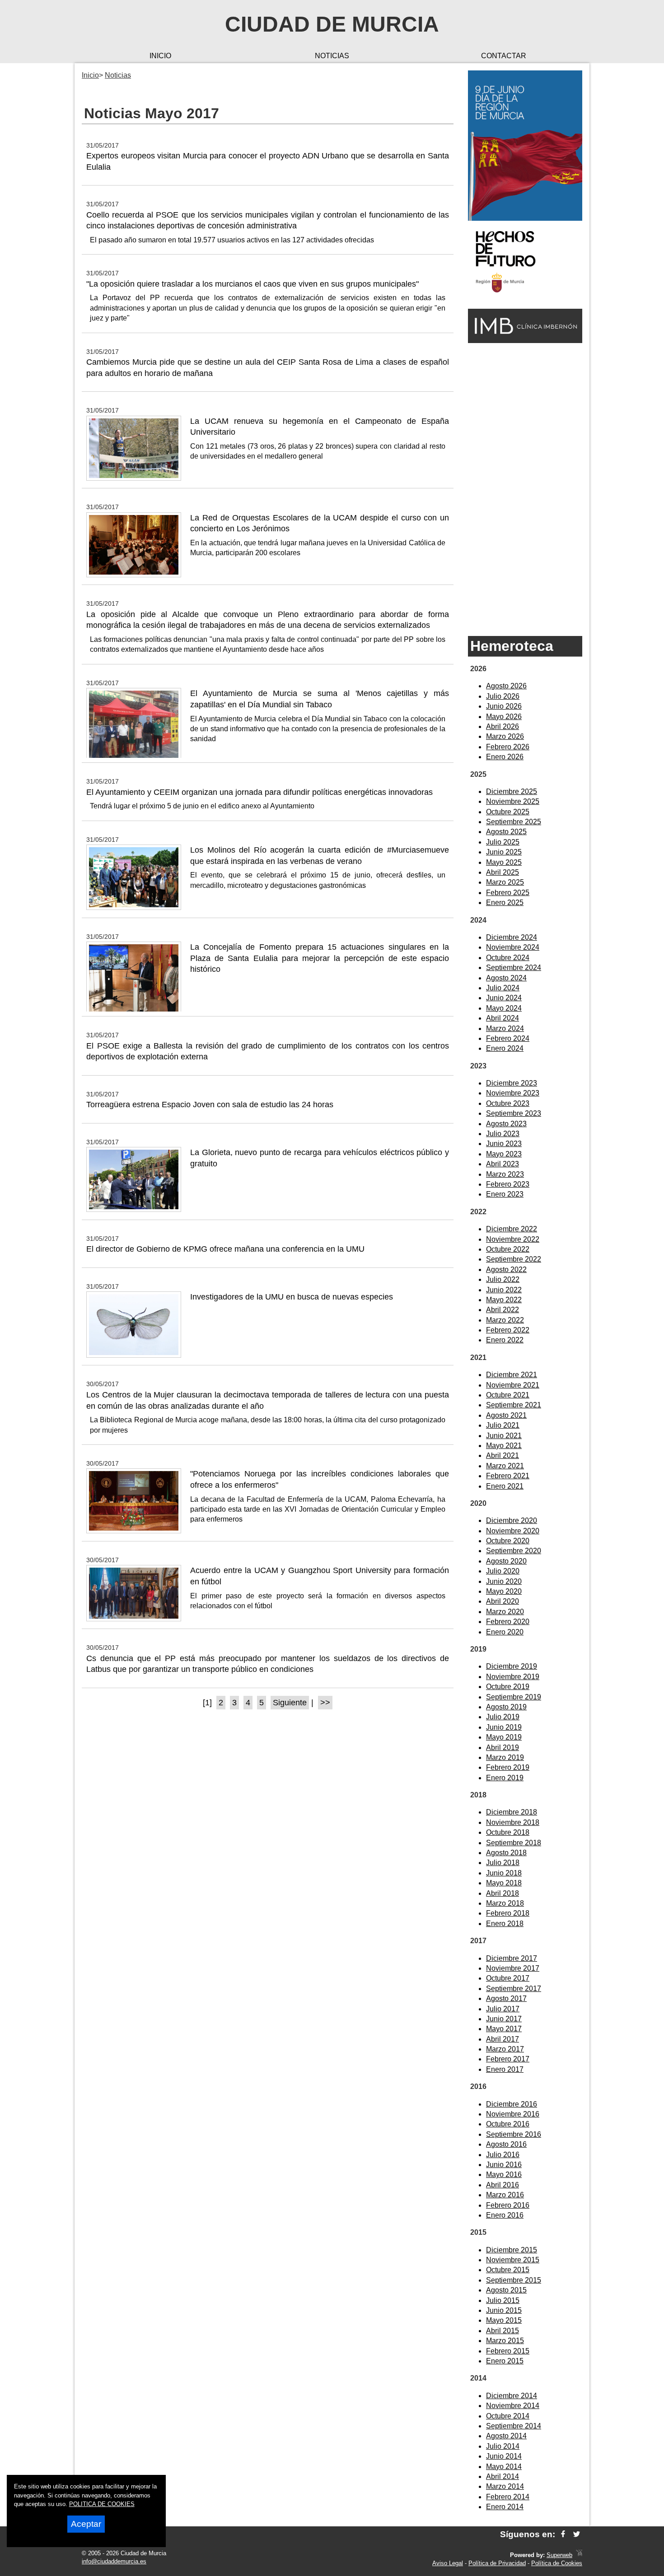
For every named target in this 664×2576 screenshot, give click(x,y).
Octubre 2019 (508, 1687)
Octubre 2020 (508, 1541)
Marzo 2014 (505, 2486)
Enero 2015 (505, 2361)
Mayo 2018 (504, 1883)
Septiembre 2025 (514, 822)
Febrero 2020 (508, 1622)
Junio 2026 (504, 706)
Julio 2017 (503, 2009)
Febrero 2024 (508, 1038)
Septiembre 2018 (514, 1843)
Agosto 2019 (506, 1707)
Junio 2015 (504, 2310)
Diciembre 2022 (512, 1229)
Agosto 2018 (506, 1853)
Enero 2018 (505, 1924)
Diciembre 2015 (512, 2250)
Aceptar (86, 2524)
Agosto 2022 (506, 1269)
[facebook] (563, 2534)
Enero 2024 (505, 1048)
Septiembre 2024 (514, 968)
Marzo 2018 (505, 1903)
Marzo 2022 (505, 1320)
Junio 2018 (504, 1873)
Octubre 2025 (508, 812)
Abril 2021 (503, 1455)
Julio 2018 (503, 1863)
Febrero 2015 (508, 2351)
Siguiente (290, 1703)
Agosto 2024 (506, 978)
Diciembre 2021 (512, 1375)
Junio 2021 (504, 1436)
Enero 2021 (505, 1486)
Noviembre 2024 (513, 947)
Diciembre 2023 (512, 1083)
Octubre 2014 (508, 2416)
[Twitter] (577, 2534)
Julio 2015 (503, 2300)
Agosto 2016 (506, 2144)
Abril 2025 (503, 872)
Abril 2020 (503, 1601)
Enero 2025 (505, 903)
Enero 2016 (505, 2215)
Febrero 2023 (508, 1184)
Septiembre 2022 (514, 1259)
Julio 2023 (503, 1134)
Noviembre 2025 (513, 801)
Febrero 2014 (508, 2497)
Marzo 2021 (505, 1466)
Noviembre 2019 (513, 1677)
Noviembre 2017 (513, 1968)
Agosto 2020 (506, 1561)
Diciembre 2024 (512, 937)
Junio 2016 (504, 2165)
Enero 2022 (505, 1340)
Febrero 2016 (508, 2205)
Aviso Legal (448, 2563)
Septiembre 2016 (514, 2134)
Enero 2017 (505, 2069)
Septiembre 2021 (514, 1405)
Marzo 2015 (505, 2341)
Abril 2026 (503, 726)
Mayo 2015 (504, 2320)
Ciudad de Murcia (332, 24)
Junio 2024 (504, 998)
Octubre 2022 (508, 1249)
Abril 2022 (503, 1310)
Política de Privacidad (497, 2563)
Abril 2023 (503, 1164)
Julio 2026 (503, 696)
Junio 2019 (504, 1727)
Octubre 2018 (508, 1832)
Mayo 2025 (504, 862)
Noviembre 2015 (513, 2260)
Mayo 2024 (504, 1008)
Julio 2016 (503, 2155)
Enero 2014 (505, 2507)
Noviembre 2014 (513, 2406)
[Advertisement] (525, 489)
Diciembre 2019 (512, 1666)
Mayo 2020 (504, 1591)
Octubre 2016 (508, 2124)
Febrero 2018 (508, 1913)
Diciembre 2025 (512, 791)
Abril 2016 (503, 2185)
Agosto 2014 (506, 2436)
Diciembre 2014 (512, 2396)
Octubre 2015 (508, 2270)
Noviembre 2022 (513, 1239)
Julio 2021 (503, 1425)
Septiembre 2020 (514, 1551)
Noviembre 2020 (513, 1531)
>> (325, 1703)
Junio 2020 (504, 1581)
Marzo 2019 (505, 1757)
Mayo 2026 (504, 717)
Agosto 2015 (506, 2290)
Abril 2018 (503, 1893)
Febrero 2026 (508, 747)
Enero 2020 (505, 1632)
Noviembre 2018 (513, 1822)
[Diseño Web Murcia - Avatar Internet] (579, 2555)
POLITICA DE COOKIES (102, 2504)
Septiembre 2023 (514, 1113)
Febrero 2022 (508, 1330)
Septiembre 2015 (514, 2280)
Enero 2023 (505, 1194)
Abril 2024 (503, 1018)
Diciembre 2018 (512, 1812)
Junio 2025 (504, 852)
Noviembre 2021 (513, 1385)
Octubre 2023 (508, 1103)
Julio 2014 (503, 2446)
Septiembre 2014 (514, 2426)
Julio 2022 (503, 1279)
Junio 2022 (504, 1290)
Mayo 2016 (504, 2175)
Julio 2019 (503, 1717)
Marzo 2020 (505, 1612)
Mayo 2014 (504, 2467)
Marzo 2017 (505, 2049)
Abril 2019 (503, 1748)
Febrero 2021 (508, 1476)
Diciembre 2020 (512, 1520)
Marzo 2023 (505, 1174)
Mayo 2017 (504, 2029)
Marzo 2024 (505, 1028)
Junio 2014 (504, 2456)
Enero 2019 (505, 1778)
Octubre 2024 (508, 958)
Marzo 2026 (505, 736)
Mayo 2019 (504, 1737)
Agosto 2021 (506, 1415)
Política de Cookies (557, 2563)
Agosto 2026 (506, 686)
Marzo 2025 (505, 882)
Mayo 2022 (504, 1300)
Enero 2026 (505, 757)
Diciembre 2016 (512, 2104)
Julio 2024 (503, 988)
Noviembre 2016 (513, 2114)
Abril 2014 (503, 2476)
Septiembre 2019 (514, 1697)
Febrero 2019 (508, 1767)
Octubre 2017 (508, 1978)
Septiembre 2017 (514, 1989)
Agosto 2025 (506, 832)
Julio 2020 (503, 1571)
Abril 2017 (503, 2039)
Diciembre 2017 (512, 1958)
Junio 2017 (504, 2019)
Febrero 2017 (508, 2059)
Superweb (559, 2555)
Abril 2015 (503, 2331)
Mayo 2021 (504, 1446)
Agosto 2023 (506, 1124)
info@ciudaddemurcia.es (114, 2561)
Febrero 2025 (508, 893)
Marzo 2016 (505, 2195)
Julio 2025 (503, 842)
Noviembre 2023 (513, 1093)
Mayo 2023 (504, 1154)
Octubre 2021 (508, 1395)
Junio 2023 (504, 1144)
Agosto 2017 (506, 1998)
